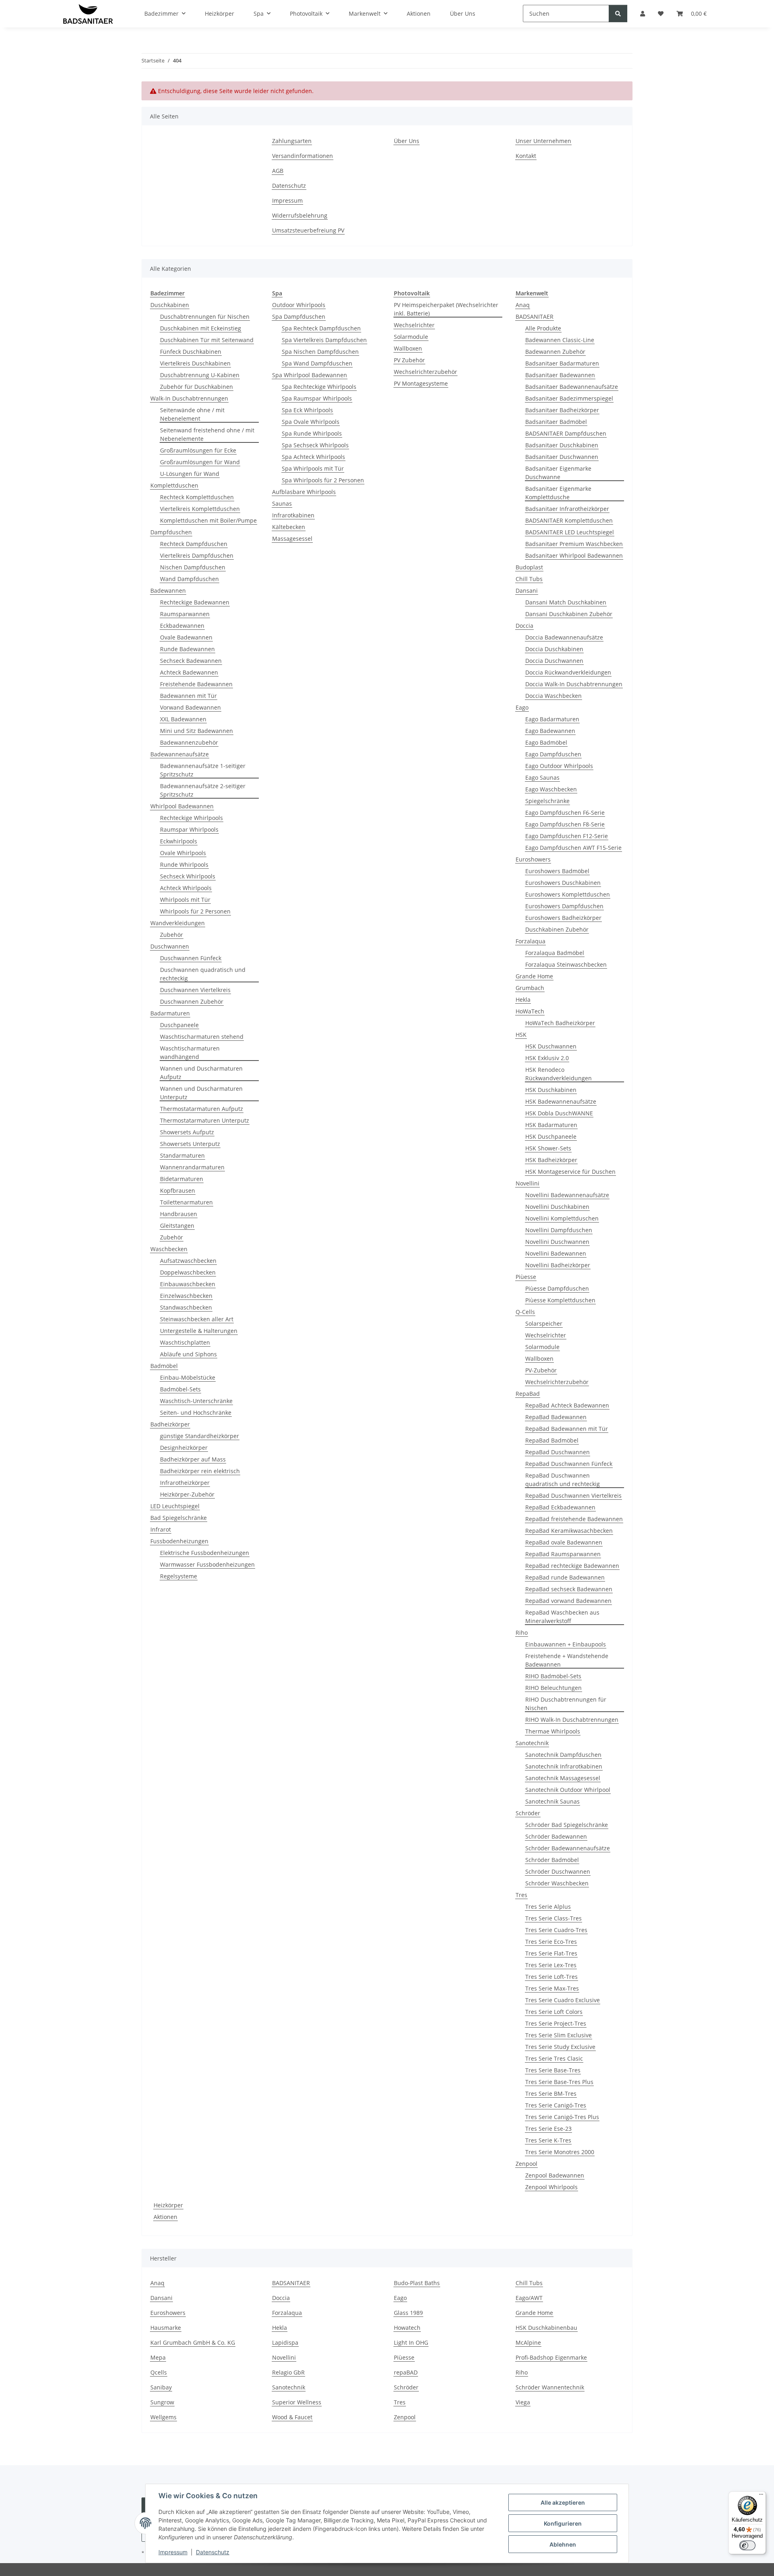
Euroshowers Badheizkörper (563, 918)
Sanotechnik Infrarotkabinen (564, 1766)
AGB (278, 171)
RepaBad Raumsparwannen (563, 1554)
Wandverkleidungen (178, 923)
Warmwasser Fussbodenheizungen (207, 1564)
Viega (523, 2402)
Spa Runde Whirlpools (312, 433)
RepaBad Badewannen (556, 1417)
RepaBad (528, 1394)
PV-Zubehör (541, 1370)
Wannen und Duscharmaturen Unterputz (201, 1093)
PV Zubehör (409, 360)
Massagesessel (292, 539)
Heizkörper (168, 2205)
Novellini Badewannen (556, 1253)
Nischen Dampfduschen (193, 567)
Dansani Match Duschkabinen (566, 602)
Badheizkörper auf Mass (193, 1459)
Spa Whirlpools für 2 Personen (323, 480)
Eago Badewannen (550, 731)
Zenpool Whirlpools (551, 2187)
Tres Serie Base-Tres (553, 2070)
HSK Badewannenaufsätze (561, 1101)
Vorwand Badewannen (190, 707)
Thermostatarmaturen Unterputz (205, 1120)
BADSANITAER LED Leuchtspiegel (570, 532)
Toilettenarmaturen (186, 1202)
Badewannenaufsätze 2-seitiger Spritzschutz (203, 790)
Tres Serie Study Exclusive (560, 2047)
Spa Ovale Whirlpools (311, 422)
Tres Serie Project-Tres (556, 2023)
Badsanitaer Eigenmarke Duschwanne (558, 473)
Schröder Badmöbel (552, 1860)
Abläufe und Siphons (188, 1354)
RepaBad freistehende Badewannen (574, 1519)
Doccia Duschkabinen (554, 649)
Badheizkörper (170, 1424)
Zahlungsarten (292, 141)
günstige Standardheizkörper (200, 1436)
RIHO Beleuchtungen (553, 1688)
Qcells (159, 2372)
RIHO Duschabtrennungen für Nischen (566, 1704)
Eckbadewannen (182, 626)
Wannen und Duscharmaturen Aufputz (201, 1073)
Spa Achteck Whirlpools (313, 457)
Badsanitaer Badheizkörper (562, 410)
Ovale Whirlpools (183, 853)
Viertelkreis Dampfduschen (197, 555)
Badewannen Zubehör (555, 352)
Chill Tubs (529, 579)
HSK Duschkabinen (551, 1090)
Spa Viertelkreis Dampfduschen (324, 340)
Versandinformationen (303, 156)
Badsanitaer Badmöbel (556, 422)
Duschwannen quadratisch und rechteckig (203, 974)
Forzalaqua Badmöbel (555, 953)
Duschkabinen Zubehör (557, 929)
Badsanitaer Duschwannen (562, 457)
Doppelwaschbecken (188, 1272)
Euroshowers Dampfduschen (564, 906)
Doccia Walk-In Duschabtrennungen (574, 684)
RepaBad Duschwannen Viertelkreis (573, 1496)
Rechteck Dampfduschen (194, 544)
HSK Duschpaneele (551, 1136)
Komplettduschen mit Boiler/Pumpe (208, 520)
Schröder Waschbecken (557, 1883)
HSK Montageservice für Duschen (570, 1172)
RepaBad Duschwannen (558, 1452)
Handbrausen (179, 1214)
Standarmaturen (182, 1155)
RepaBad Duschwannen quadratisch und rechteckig (563, 1480)
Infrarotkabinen (293, 515)
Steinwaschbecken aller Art (197, 1319)
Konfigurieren (563, 2523)
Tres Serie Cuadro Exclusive (563, 2000)
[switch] (747, 2545)
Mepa (158, 2357)
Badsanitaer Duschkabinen (562, 445)
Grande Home (534, 976)
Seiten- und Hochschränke (196, 1413)
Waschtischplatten (185, 1342)
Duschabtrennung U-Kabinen (200, 375)
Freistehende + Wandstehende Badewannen (567, 1660)
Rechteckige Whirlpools (191, 818)
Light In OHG (411, 2342)
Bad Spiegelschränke (179, 1518)
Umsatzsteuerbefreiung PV (308, 230)
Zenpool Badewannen (555, 2175)
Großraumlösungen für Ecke (198, 450)
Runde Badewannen (187, 649)
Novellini (527, 1183)
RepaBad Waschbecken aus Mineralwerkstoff (562, 1617)
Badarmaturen (170, 1013)
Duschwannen (170, 946)
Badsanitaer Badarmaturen (562, 363)
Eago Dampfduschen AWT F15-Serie (573, 848)
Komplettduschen (174, 485)
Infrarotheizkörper (185, 1483)
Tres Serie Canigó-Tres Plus (562, 2117)
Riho (522, 1633)
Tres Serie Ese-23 (548, 2129)
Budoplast (529, 567)
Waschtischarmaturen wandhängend (190, 1052)
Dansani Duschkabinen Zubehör (569, 614)
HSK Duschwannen (551, 1046)
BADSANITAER (535, 317)
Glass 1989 (408, 2313)
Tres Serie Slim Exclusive (559, 2035)
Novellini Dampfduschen (559, 1230)
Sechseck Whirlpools (188, 876)
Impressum (173, 2552)
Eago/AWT (529, 2298)
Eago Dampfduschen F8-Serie (565, 824)
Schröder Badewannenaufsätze (568, 1848)
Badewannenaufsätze (180, 754)
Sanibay (161, 2387)
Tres (521, 1895)
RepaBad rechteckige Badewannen (572, 1566)
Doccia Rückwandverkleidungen (568, 672)
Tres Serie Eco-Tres (551, 1942)
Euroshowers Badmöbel (557, 871)
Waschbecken (169, 1249)
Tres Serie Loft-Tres (551, 1977)
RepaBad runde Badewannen (565, 1577)
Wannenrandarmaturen (192, 1167)
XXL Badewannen (183, 719)
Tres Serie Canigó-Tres (556, 2105)
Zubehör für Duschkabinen (197, 387)
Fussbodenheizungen (179, 1541)
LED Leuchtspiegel (175, 1506)
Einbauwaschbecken (188, 1284)
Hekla (523, 999)
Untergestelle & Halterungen (199, 1331)
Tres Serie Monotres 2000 (560, 2152)
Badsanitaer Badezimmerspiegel (569, 398)
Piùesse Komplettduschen (560, 1300)
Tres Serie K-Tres (548, 2140)
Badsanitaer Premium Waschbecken (574, 544)
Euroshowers (533, 859)
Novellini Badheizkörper (558, 1265)
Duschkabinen (170, 305)
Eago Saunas (542, 777)
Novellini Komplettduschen (562, 1218)
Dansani (527, 591)
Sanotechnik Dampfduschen (563, 1755)
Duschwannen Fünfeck (191, 958)
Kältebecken (289, 527)
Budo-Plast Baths (417, 2283)
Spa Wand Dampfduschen (317, 363)
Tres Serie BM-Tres (551, 2093)
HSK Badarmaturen (551, 1125)
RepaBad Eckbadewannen (560, 1507)
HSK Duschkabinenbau (546, 2328)
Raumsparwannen (185, 614)
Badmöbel (164, 1366)
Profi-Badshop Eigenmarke (551, 2357)
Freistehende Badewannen (196, 684)
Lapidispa (285, 2342)
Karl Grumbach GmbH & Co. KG (193, 2342)
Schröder (528, 1813)
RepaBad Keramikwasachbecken (569, 1531)
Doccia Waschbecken (553, 696)
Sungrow (162, 2402)
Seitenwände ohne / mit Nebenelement (192, 414)
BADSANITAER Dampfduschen (566, 433)
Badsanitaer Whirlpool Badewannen (574, 555)
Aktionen (165, 2217)
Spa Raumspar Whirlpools (317, 398)
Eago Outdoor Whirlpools (559, 766)
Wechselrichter (414, 325)
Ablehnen (563, 2544)
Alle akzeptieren (563, 2502)
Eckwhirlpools (179, 841)
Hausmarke (166, 2328)
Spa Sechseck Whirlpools (315, 445)
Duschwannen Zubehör (192, 1002)
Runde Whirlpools (184, 865)
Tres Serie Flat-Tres (551, 1953)
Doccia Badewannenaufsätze (564, 637)
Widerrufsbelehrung (300, 215)
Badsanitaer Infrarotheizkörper (567, 509)
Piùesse (526, 1277)
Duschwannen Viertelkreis (195, 990)
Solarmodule (411, 337)
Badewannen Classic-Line (560, 340)
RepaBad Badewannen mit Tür (567, 1429)
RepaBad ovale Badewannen (564, 1542)
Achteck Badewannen (189, 672)
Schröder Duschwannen (558, 1871)
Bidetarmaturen (182, 1179)
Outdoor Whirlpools (299, 305)
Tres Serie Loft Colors (554, 2012)
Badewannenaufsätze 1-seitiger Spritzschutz (203, 770)
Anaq (523, 305)
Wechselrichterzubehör (425, 372)
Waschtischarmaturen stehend (202, 1037)
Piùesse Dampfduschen (557, 1288)
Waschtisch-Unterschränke (196, 1401)
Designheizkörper (184, 1448)
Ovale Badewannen (186, 637)
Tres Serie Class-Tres (553, 1918)
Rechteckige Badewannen (195, 602)
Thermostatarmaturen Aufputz (202, 1109)
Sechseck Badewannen (191, 661)
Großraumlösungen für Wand (200, 462)
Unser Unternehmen (543, 141)
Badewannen (168, 591)
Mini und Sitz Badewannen (197, 731)
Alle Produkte (543, 328)
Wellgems (163, 2417)
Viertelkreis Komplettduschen (200, 509)
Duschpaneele (179, 1025)
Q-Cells (525, 1312)
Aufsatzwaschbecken (188, 1261)
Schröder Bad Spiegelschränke (567, 1825)
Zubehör (172, 935)
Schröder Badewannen (556, 1836)
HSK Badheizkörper (551, 1160)
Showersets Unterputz (190, 1144)
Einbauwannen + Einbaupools (566, 1644)
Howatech (407, 2328)
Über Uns (407, 141)
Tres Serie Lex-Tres (551, 1965)
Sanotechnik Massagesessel (563, 1778)
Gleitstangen (177, 1226)
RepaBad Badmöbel (552, 1440)
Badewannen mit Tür (188, 696)
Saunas (282, 503)
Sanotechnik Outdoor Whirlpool (568, 1790)
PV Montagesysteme (421, 383)
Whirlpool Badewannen (182, 806)
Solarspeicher (544, 1323)
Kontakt (526, 156)
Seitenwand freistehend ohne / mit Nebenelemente (207, 434)
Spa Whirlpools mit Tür (313, 468)
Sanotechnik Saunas (552, 1801)
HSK (521, 1035)
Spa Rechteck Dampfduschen (321, 328)
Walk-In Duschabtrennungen (189, 398)
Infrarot (161, 1529)
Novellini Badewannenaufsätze (567, 1195)
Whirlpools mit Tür (185, 900)
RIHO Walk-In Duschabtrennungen (572, 1720)
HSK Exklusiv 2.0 (547, 1058)
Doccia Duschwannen (554, 661)
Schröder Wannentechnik (550, 2387)
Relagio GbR (288, 2372)
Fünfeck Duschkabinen (191, 352)
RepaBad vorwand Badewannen (568, 1601)
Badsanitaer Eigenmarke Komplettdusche (558, 493)
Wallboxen (408, 348)
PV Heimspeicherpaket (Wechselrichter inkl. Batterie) (446, 309)
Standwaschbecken (186, 1307)
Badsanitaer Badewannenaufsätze (572, 387)
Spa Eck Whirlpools (307, 410)
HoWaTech (530, 1011)
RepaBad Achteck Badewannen (567, 1405)
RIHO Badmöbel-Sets (553, 1676)
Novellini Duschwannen (557, 1242)
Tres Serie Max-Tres (552, 1988)
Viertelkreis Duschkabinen (195, 363)
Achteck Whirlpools (186, 888)
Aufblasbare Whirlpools (304, 492)
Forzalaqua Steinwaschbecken (566, 964)
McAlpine (528, 2342)
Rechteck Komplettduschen (197, 497)
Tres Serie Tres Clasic (554, 2058)
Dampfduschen (171, 532)
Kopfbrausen (178, 1190)
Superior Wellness (297, 2402)
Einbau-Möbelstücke (188, 1377)
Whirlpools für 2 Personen (195, 911)
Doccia (524, 626)
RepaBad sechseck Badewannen (569, 1589)
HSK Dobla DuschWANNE (559, 1113)
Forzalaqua (531, 941)
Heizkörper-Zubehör (187, 1494)
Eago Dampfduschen (553, 754)
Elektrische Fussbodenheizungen (205, 1553)
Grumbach (530, 988)
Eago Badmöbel (546, 742)
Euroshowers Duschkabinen (563, 883)
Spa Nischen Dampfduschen (320, 352)
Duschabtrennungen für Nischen (205, 317)
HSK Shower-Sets (548, 1148)
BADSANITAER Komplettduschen (569, 520)
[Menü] (761, 2496)
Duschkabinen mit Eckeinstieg (201, 328)
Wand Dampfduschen (189, 579)
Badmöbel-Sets (180, 1389)
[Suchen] (618, 13)
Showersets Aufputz (187, 1132)
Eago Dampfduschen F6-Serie (565, 813)
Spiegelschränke (547, 801)
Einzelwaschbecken (186, 1296)
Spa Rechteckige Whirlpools (319, 387)
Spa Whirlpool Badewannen (310, 375)
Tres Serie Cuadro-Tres (556, 1930)
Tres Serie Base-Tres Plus (559, 2082)
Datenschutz (213, 2552)
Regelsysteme (179, 1576)
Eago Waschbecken (551, 789)
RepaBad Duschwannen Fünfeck (569, 1464)
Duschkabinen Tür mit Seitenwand (207, 340)
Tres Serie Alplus (548, 1907)
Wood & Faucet (292, 2417)
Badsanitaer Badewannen (560, 375)
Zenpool (526, 2164)
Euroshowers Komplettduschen (568, 894)
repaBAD (406, 2372)
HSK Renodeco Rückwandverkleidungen (559, 1074)
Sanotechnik (532, 1743)
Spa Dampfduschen (299, 317)
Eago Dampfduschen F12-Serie (567, 836)
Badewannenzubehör (189, 742)
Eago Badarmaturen (552, 719)
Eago (522, 707)
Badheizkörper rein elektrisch (200, 1471)
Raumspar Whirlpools (189, 829)
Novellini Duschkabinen (557, 1207)
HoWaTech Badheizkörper (560, 1023)
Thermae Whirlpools (553, 1731)
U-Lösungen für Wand (190, 474)
